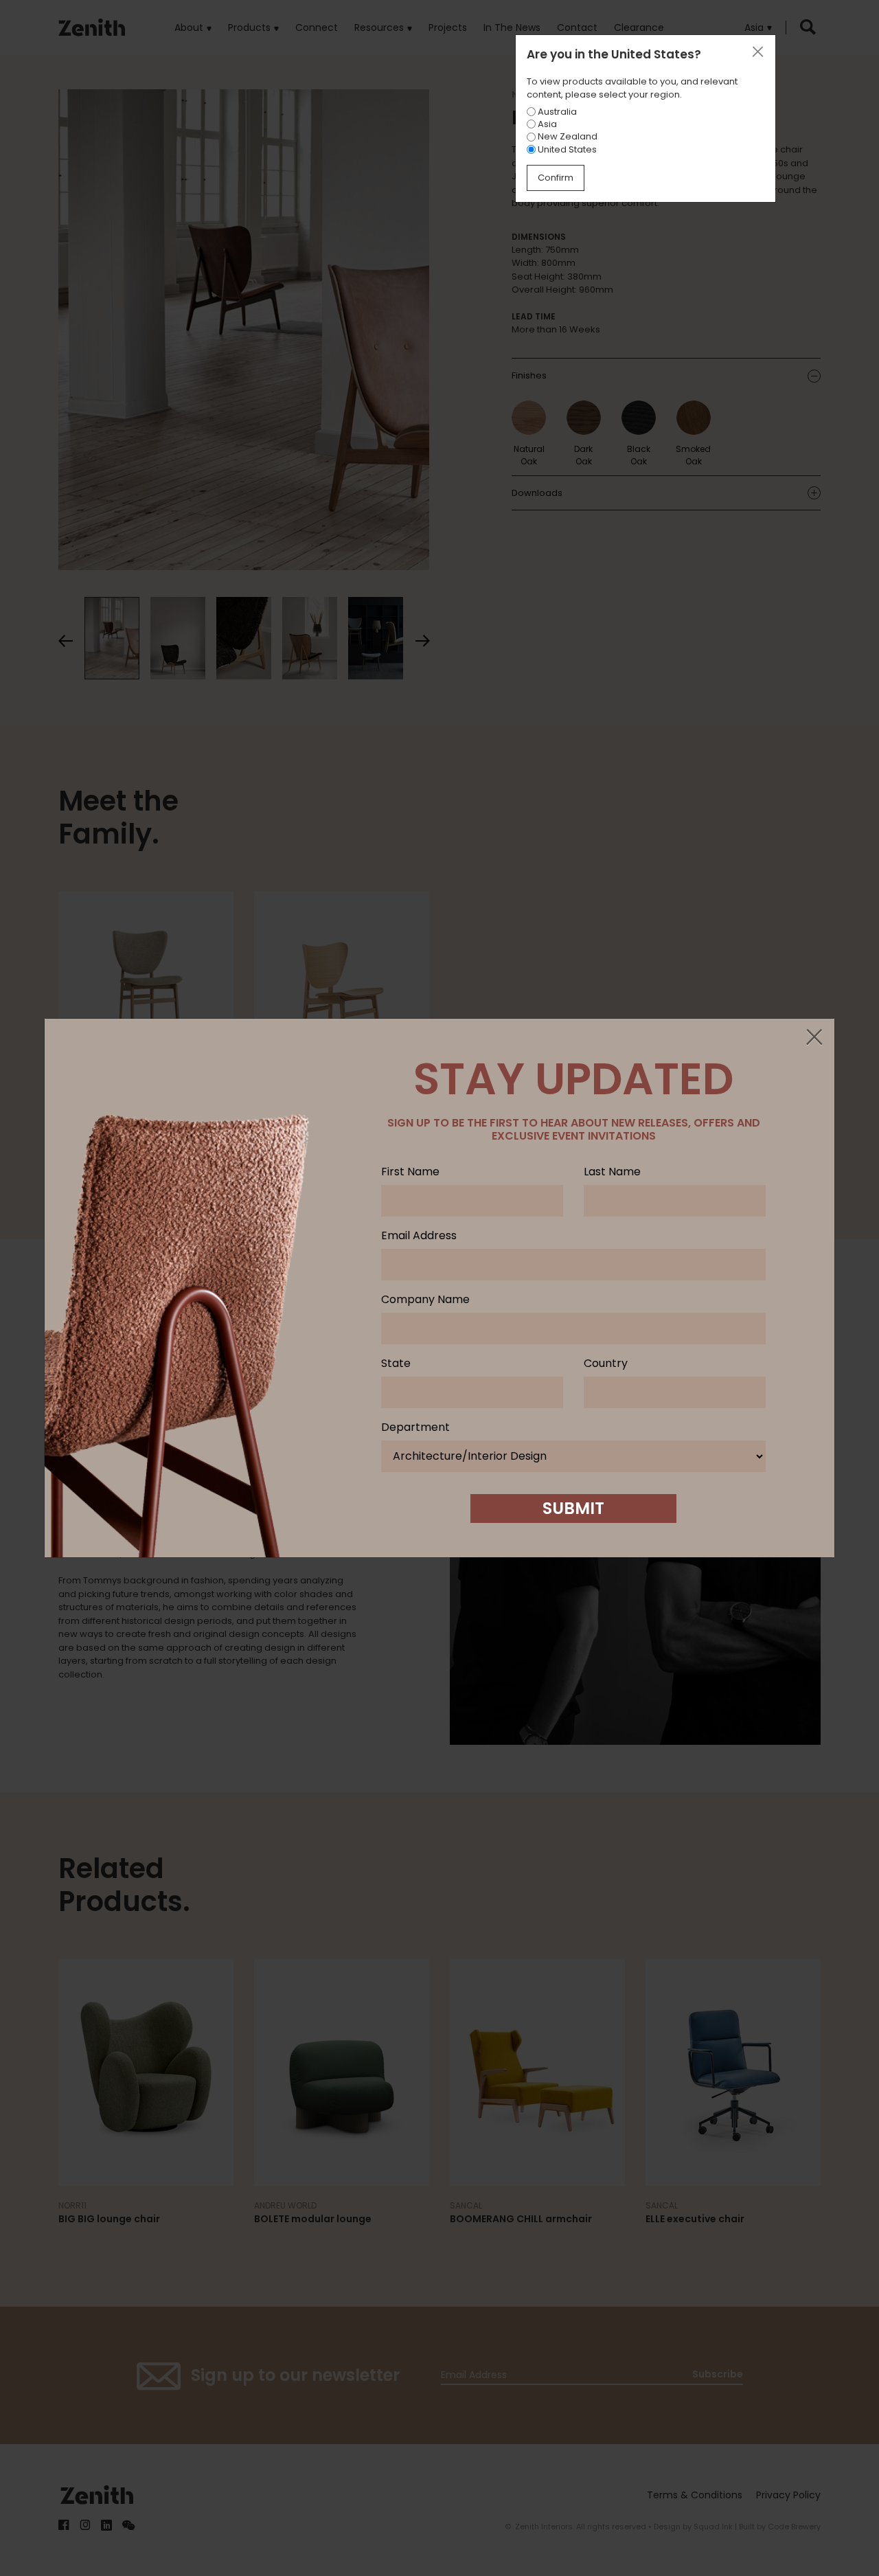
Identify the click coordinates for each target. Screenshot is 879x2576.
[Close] (814, 1038)
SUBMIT (573, 1508)
